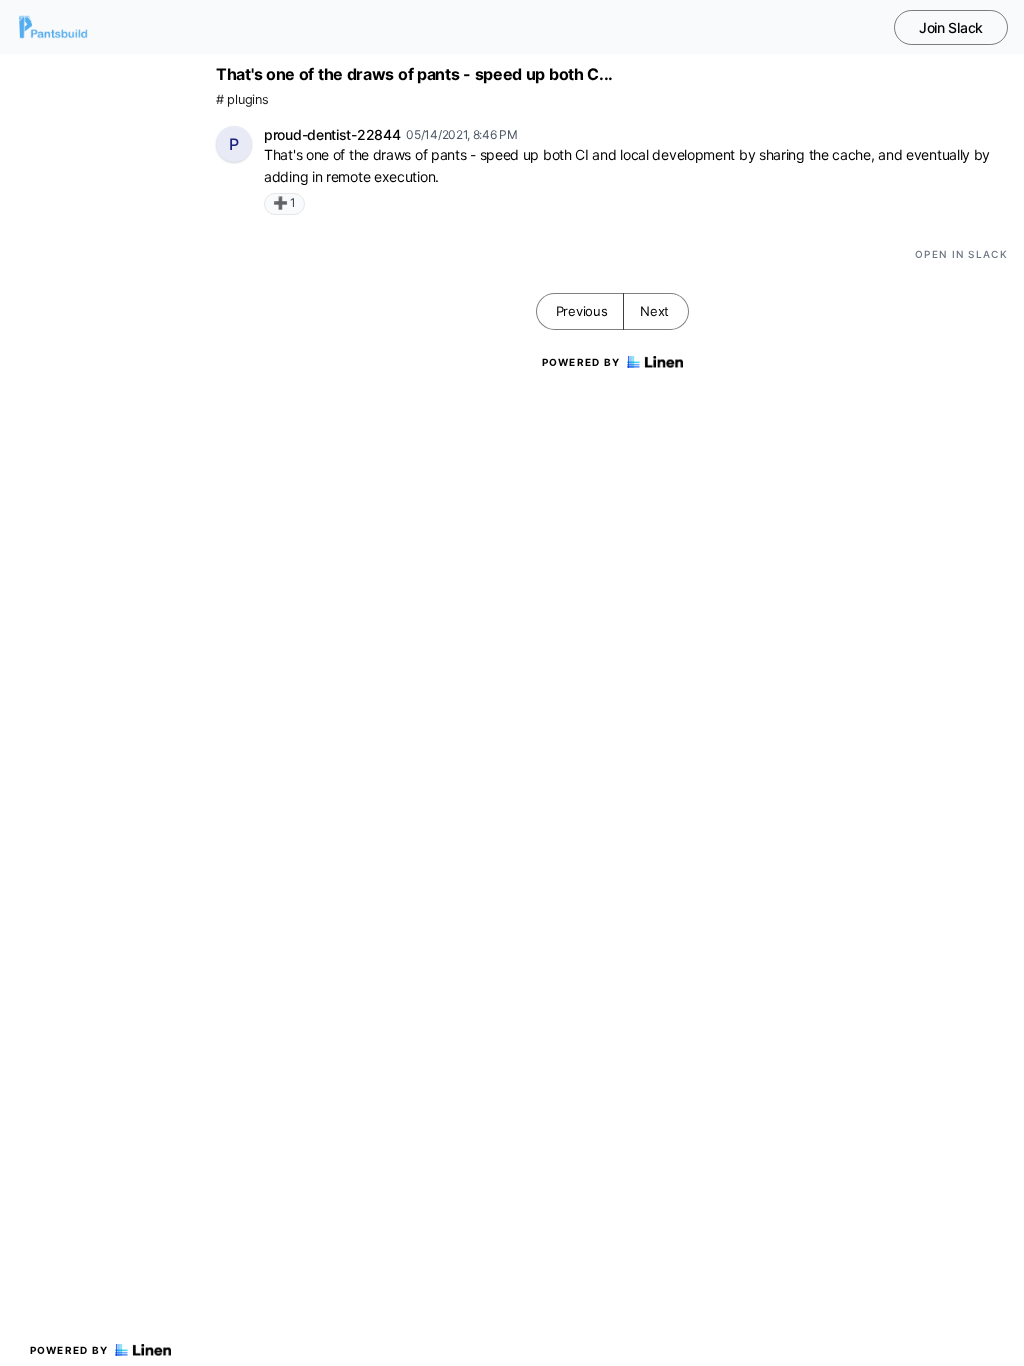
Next (654, 311)
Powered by (69, 1350)
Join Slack (951, 27)
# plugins (242, 99)
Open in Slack (961, 254)
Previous (582, 311)
